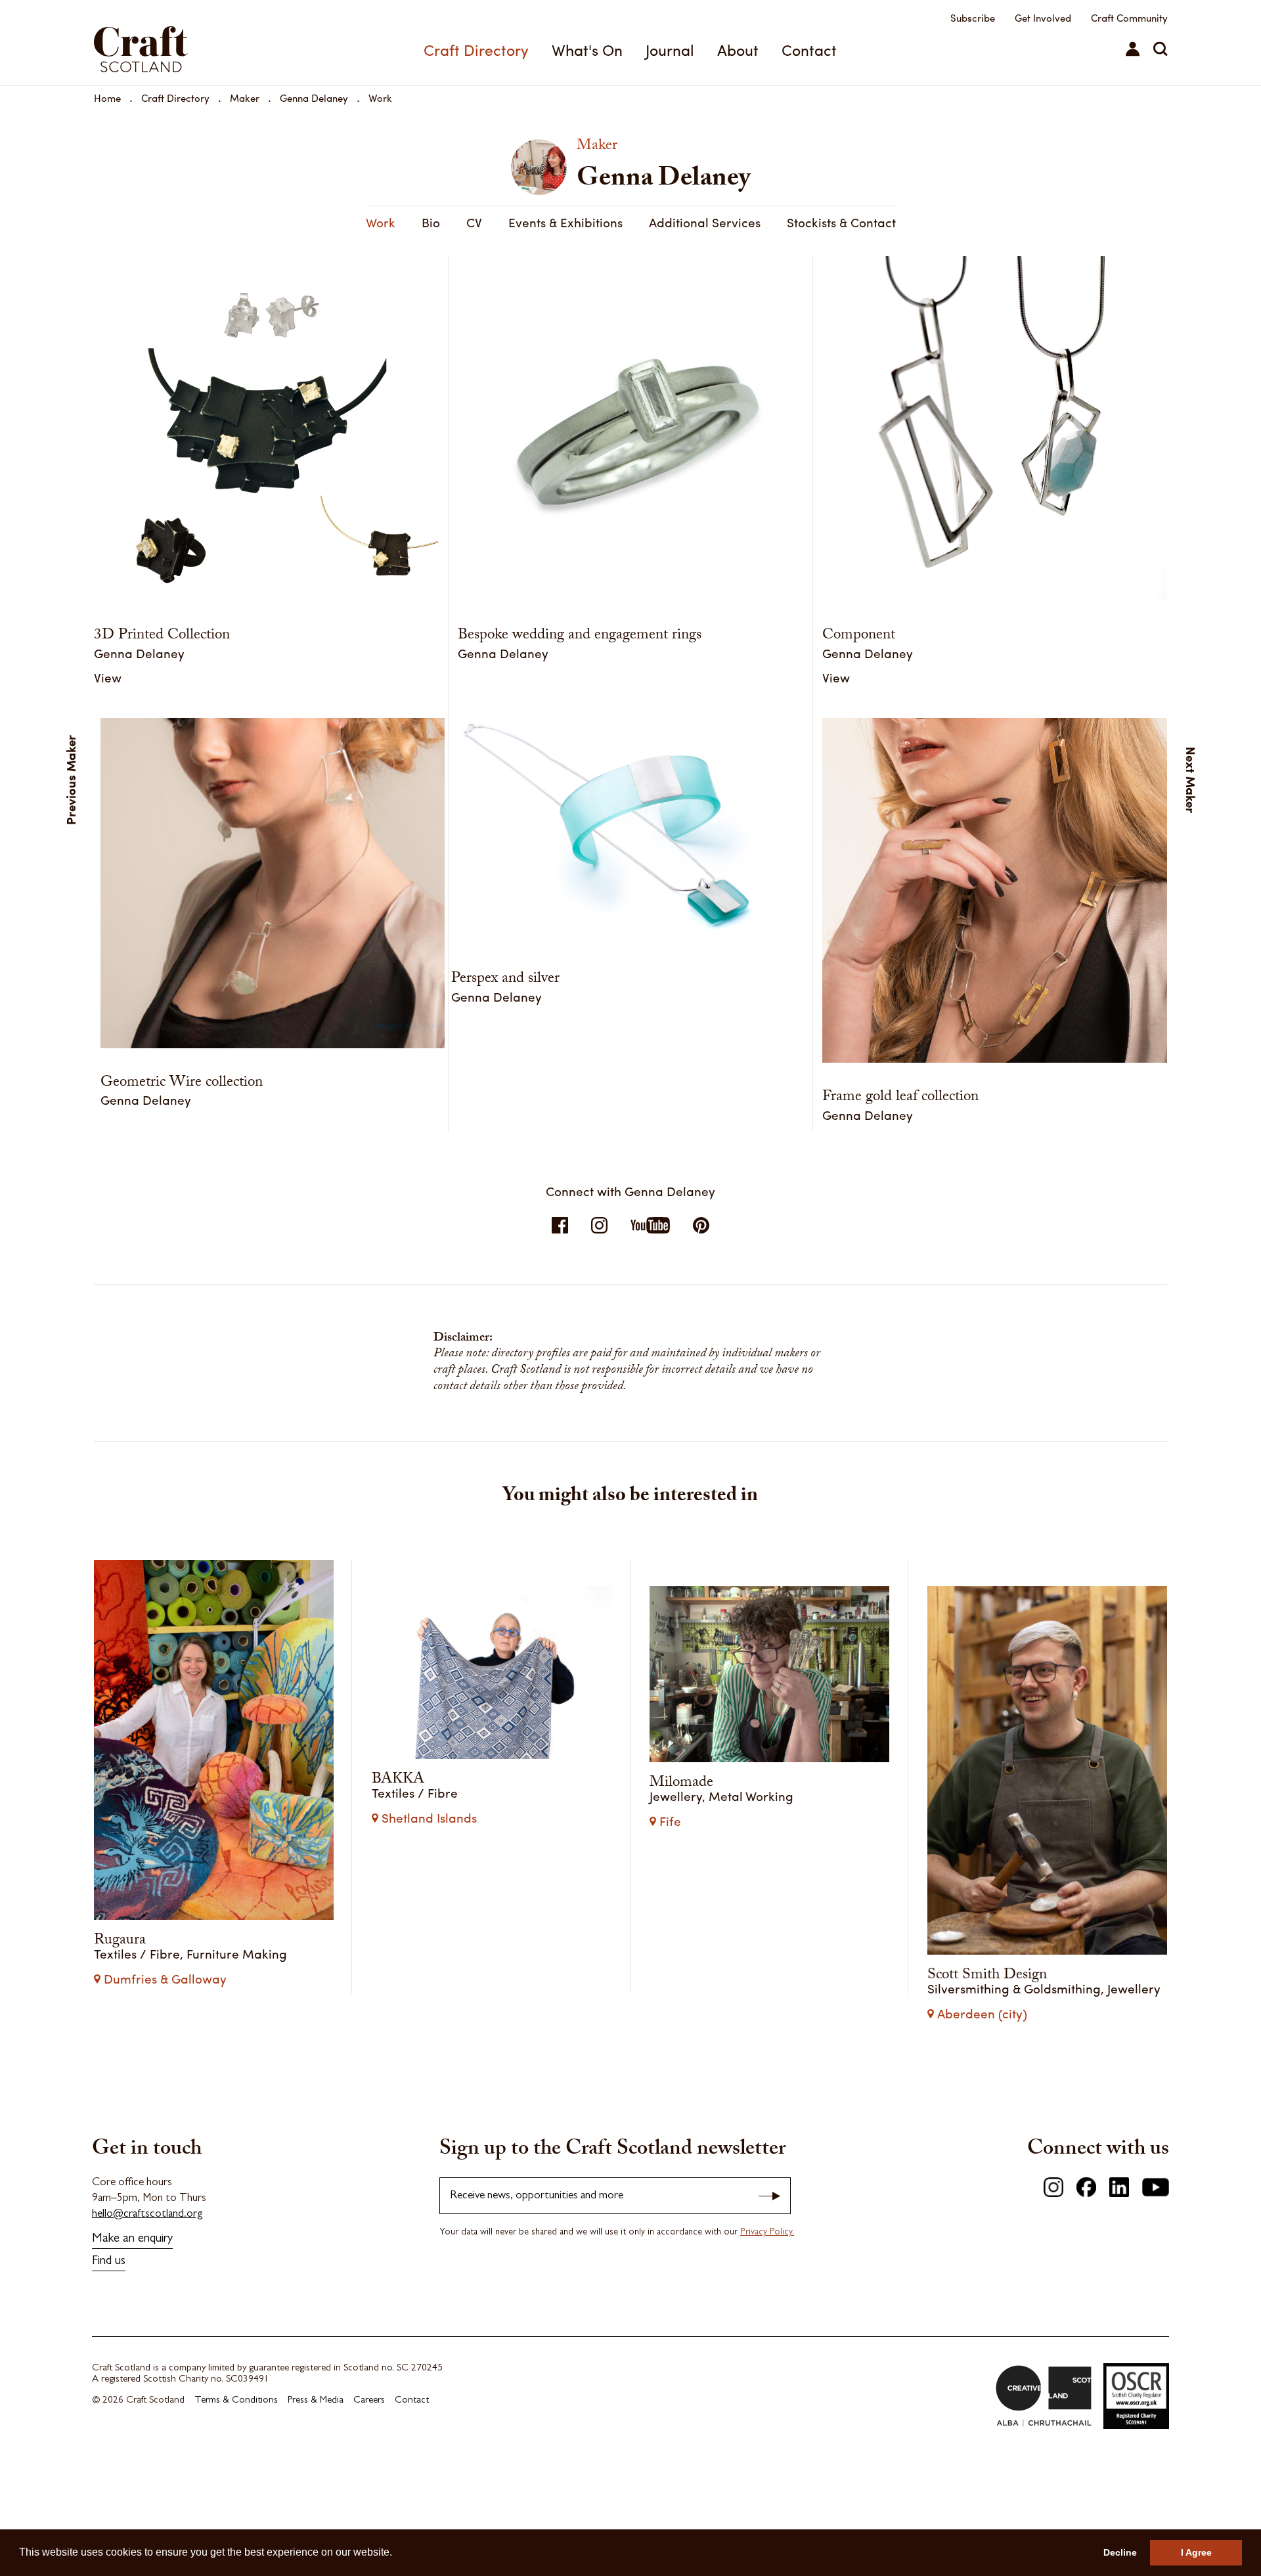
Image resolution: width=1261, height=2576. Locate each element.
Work (380, 98)
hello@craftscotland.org (147, 2214)
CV (474, 222)
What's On (587, 50)
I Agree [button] (1196, 2552)
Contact (809, 50)
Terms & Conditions (236, 2401)
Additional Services (705, 222)
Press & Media (316, 2401)
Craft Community (1129, 18)
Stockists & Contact (841, 222)
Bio (431, 222)
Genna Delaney (314, 98)
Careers (369, 2401)
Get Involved (1043, 18)
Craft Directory (476, 50)
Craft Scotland (176, 43)
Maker (245, 98)
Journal (670, 50)
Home (107, 98)
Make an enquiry (132, 2239)
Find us (109, 2262)
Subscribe (973, 18)
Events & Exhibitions (565, 222)
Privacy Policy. (767, 2232)
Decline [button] (1120, 2552)
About (738, 50)
